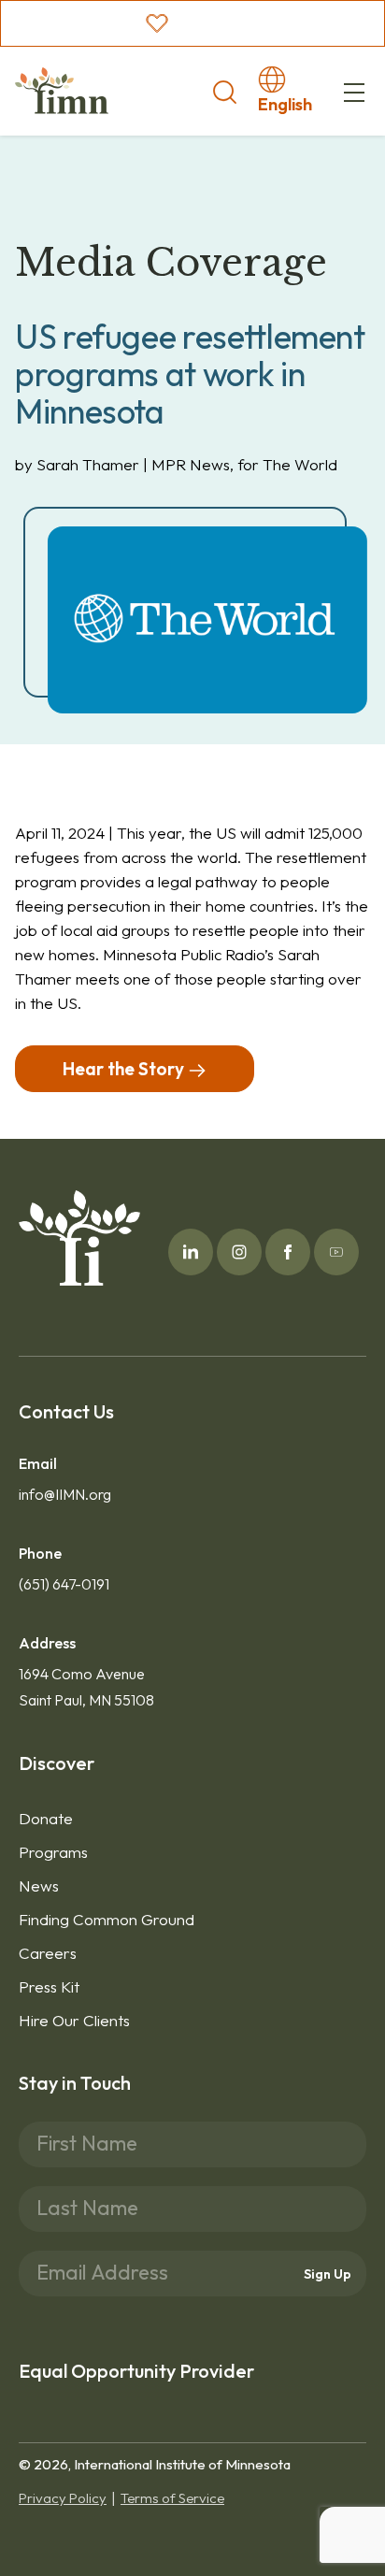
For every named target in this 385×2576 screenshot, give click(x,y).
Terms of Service (172, 2498)
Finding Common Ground (107, 1919)
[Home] (62, 91)
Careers (48, 1953)
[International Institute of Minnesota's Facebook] (288, 1252)
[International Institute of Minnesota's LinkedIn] (191, 1252)
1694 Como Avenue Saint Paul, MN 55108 (86, 1687)
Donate (46, 1818)
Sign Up (328, 2274)
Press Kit (49, 1986)
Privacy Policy (63, 2498)
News (39, 1885)
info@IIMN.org (65, 1494)
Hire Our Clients (74, 2020)
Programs (53, 1852)
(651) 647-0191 (64, 1584)
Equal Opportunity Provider (136, 2371)
